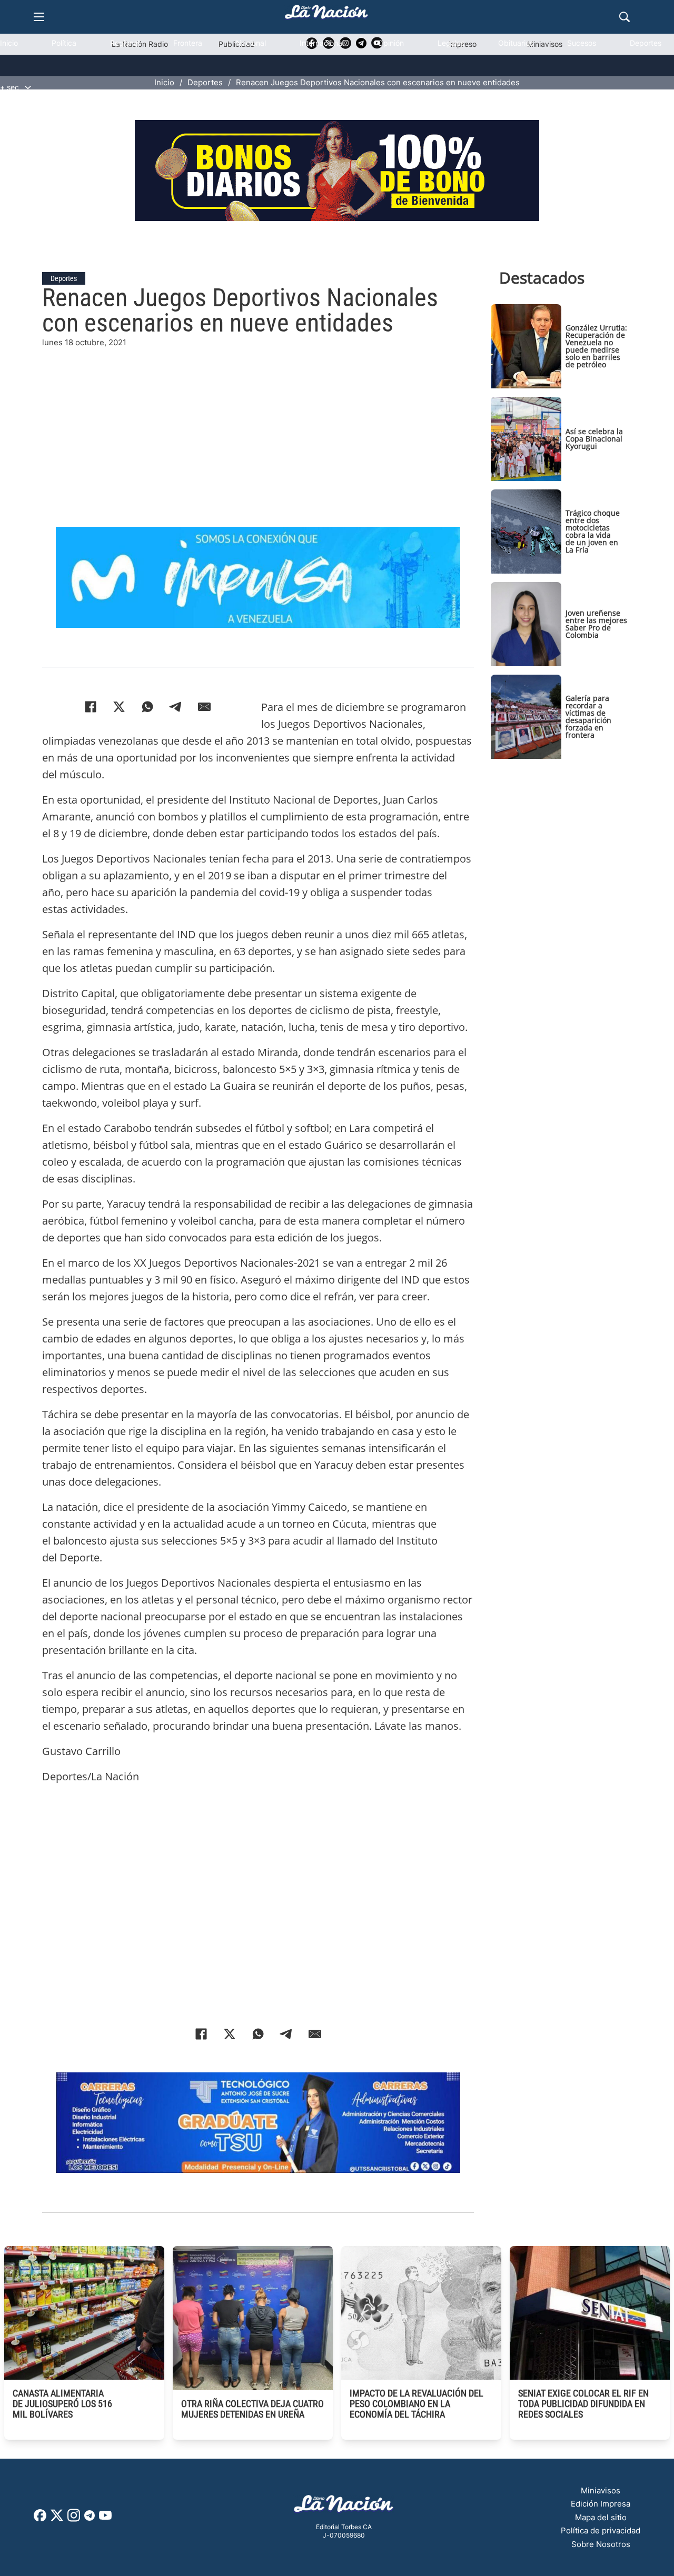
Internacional (322, 43)
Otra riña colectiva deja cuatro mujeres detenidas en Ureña (252, 2409)
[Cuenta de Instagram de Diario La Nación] (74, 2519)
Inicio (9, 43)
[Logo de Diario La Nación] (344, 2507)
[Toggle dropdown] (28, 87)
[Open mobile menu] (39, 17)
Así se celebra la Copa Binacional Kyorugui (594, 439)
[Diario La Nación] (326, 15)
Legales (451, 43)
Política (64, 43)
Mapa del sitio (601, 2517)
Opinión (391, 43)
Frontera (188, 43)
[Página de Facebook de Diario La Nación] (40, 2518)
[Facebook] (91, 707)
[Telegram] (176, 707)
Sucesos (582, 43)
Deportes (646, 43)
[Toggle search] (625, 17)
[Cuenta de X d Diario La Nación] (57, 2519)
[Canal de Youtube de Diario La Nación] (105, 2519)
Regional (125, 43)
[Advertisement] (258, 423)
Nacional (251, 43)
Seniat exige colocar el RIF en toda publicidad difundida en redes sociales (583, 2404)
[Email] (204, 707)
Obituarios (516, 43)
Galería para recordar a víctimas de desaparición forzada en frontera (588, 716)
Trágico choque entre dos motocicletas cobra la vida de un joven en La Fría (593, 531)
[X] (119, 707)
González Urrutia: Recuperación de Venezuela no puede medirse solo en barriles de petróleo (596, 346)
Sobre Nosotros (601, 2544)
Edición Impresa (601, 2504)
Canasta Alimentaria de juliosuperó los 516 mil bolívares (62, 2404)
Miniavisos (601, 2490)
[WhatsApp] (147, 707)
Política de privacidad (601, 2530)
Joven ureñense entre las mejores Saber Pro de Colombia (596, 624)
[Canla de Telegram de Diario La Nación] (90, 2518)
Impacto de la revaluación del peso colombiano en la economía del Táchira (417, 2404)
